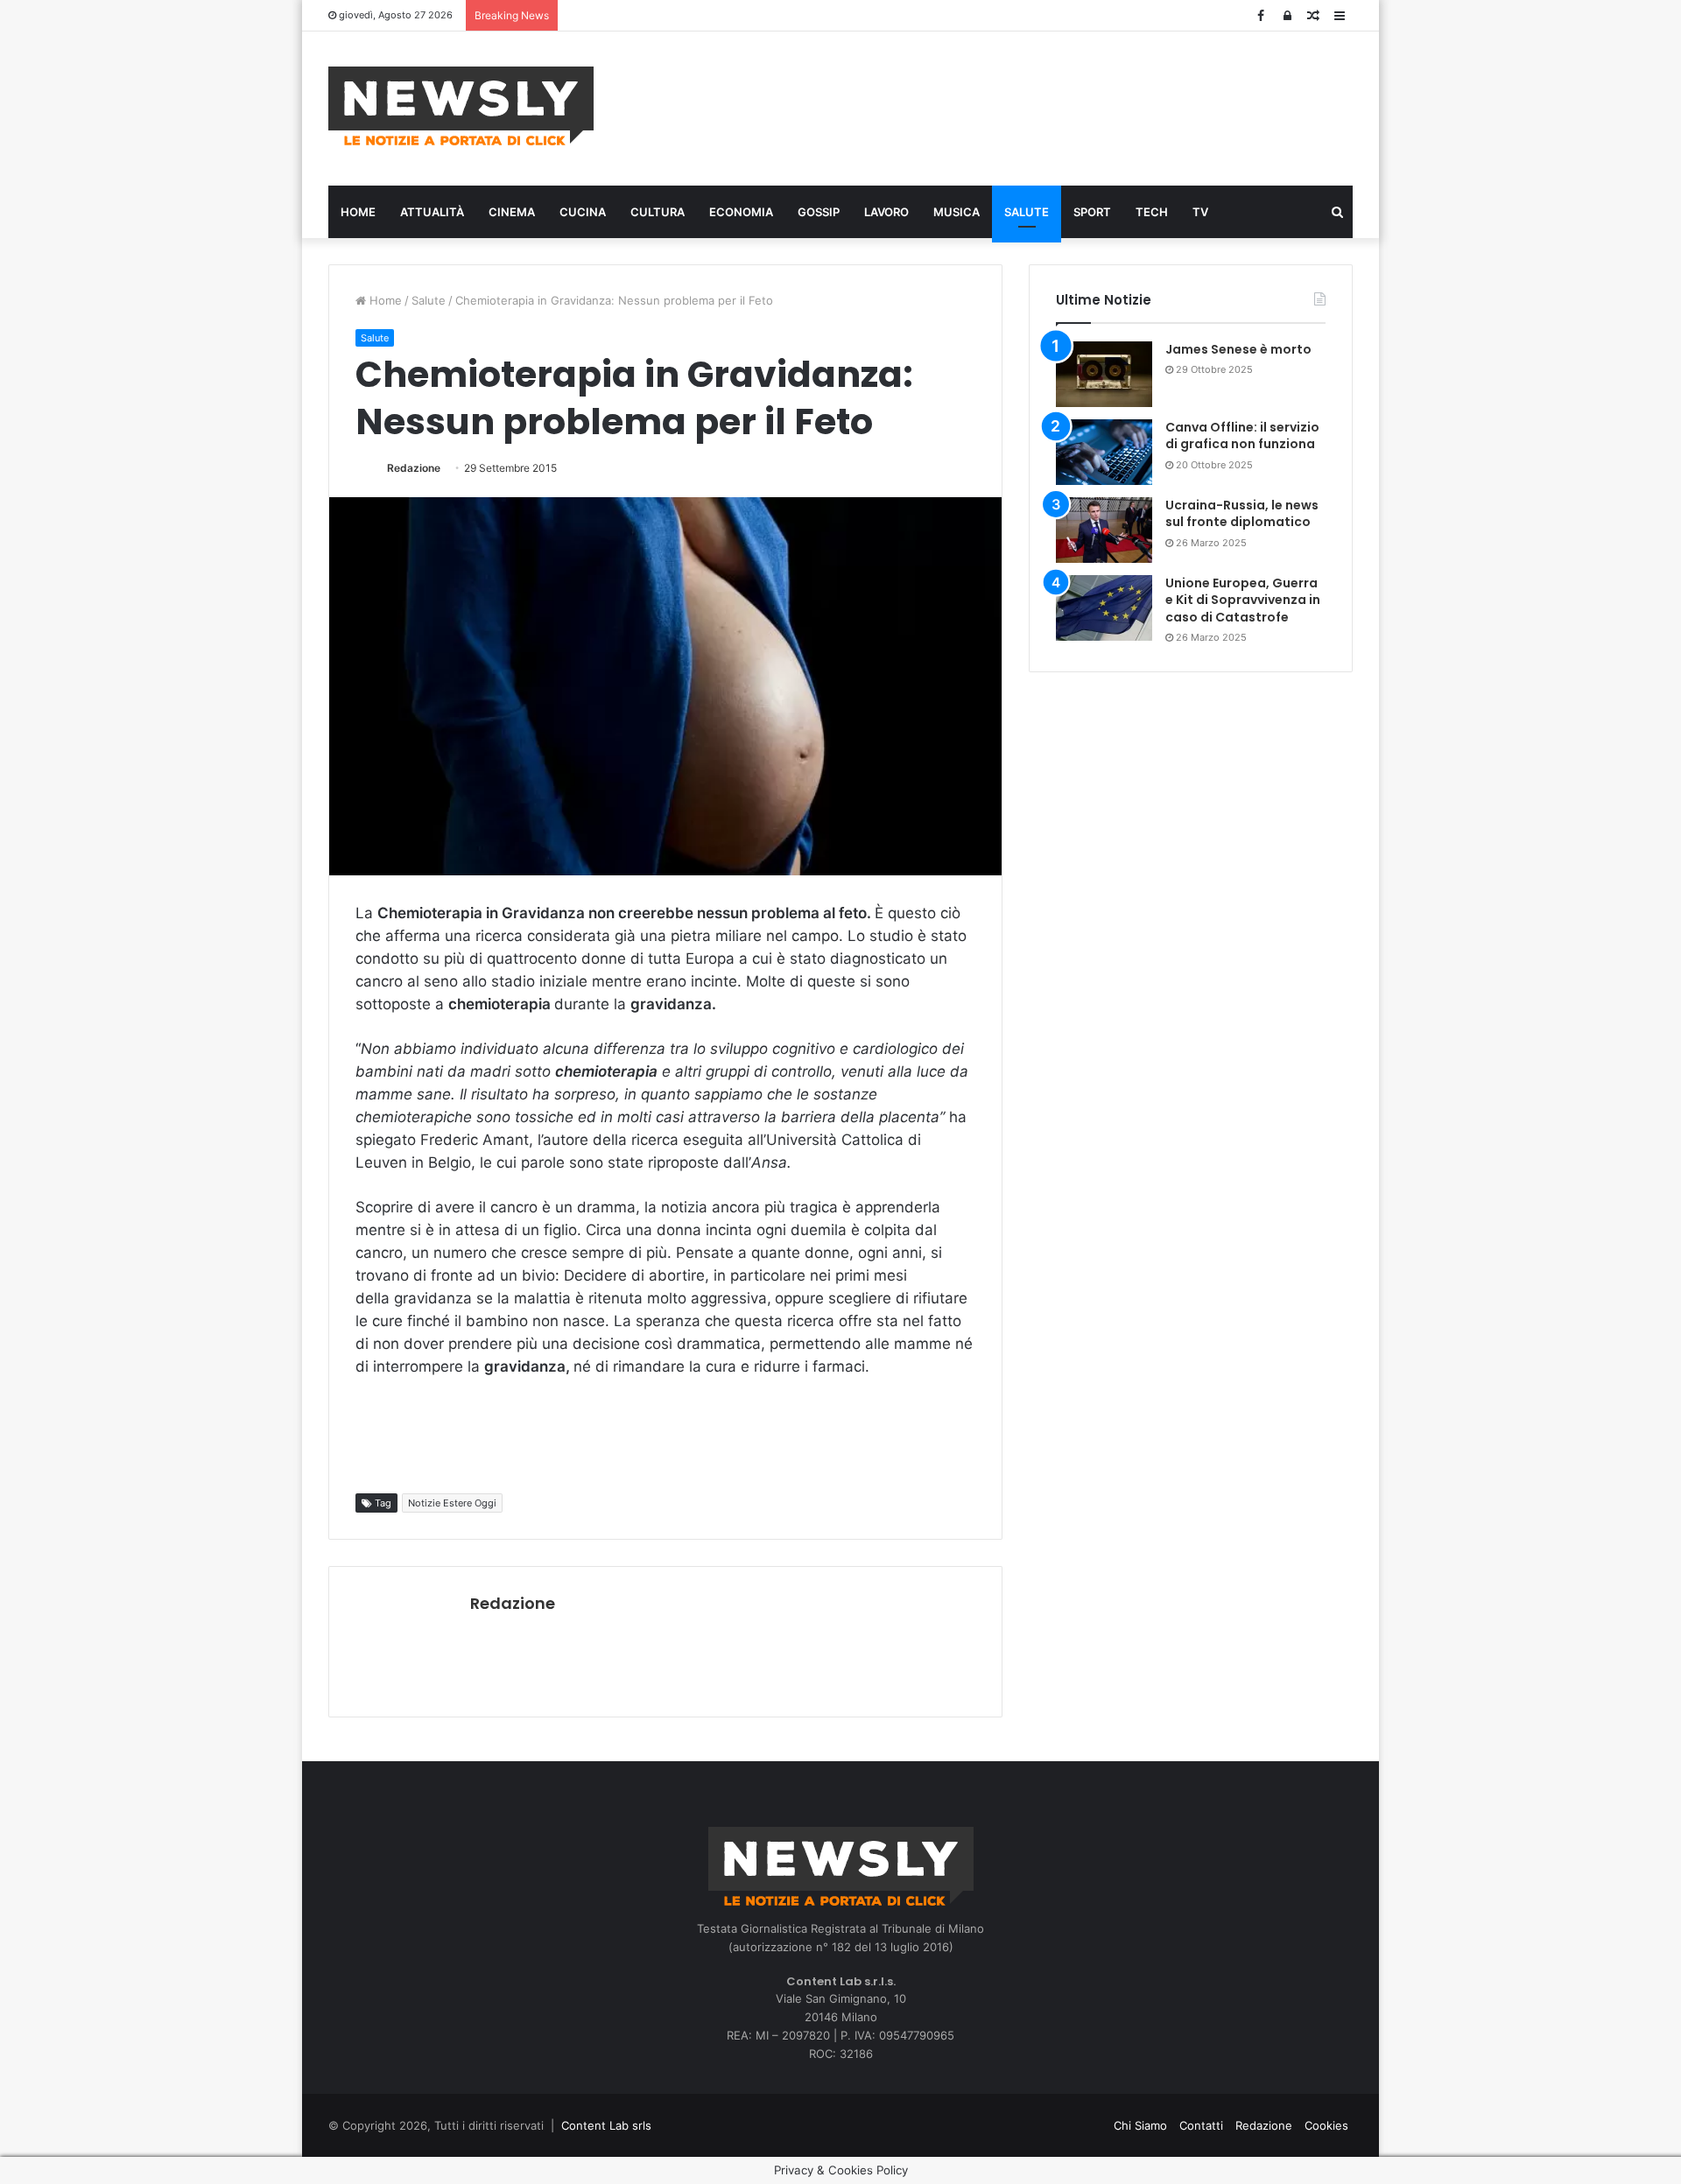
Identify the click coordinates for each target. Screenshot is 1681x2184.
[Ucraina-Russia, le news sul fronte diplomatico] (1104, 530)
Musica (957, 212)
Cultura (658, 212)
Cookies (1326, 2125)
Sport (1092, 212)
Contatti (1201, 2125)
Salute (1027, 212)
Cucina (583, 212)
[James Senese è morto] (1104, 374)
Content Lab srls (606, 2125)
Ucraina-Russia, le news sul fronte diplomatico (1242, 514)
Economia (741, 212)
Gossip (819, 212)
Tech (1152, 212)
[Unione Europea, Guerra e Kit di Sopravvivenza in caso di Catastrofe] (1104, 608)
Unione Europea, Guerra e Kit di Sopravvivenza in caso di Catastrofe (1243, 600)
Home (358, 212)
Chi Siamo (1140, 2125)
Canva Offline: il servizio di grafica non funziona (1242, 436)
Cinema (512, 212)
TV (1200, 212)
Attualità (432, 212)
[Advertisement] (1016, 106)
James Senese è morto (1238, 349)
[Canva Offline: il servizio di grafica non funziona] (1104, 452)
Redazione (414, 468)
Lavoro (886, 212)
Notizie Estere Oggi (452, 1503)
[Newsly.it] (461, 106)
